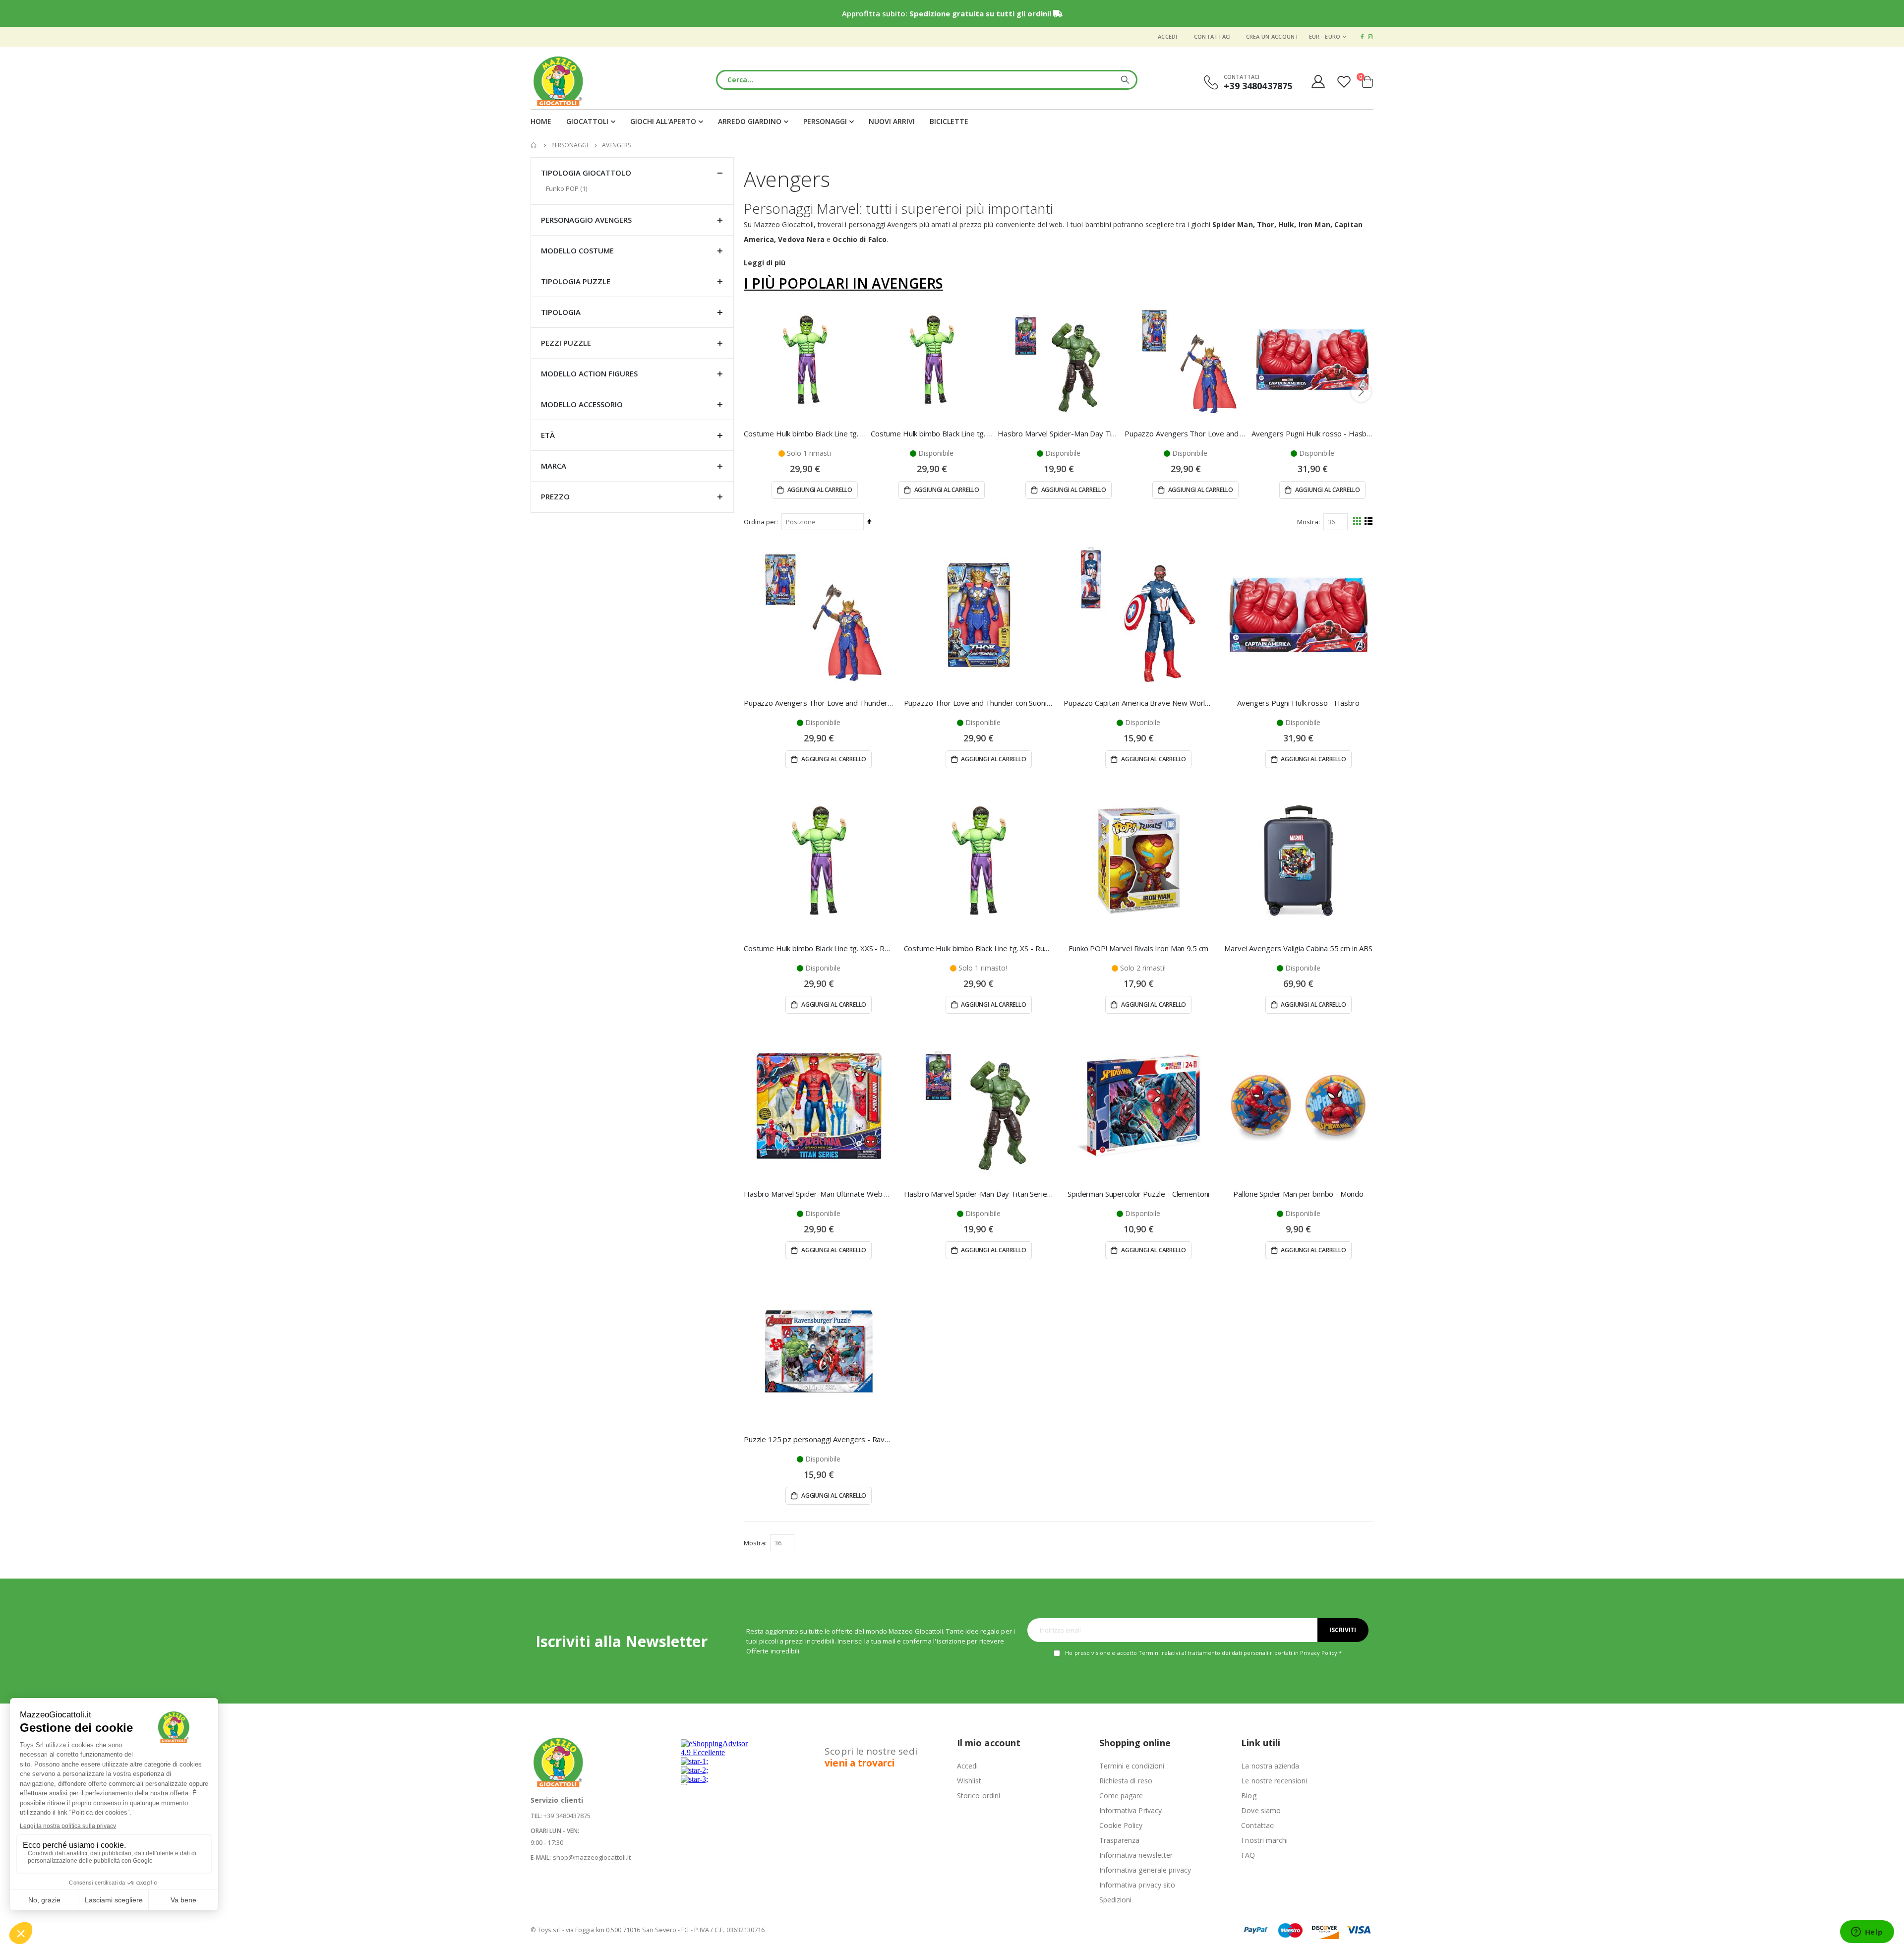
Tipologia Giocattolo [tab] (586, 173)
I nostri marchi (1264, 1840)
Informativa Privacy (1130, 1810)
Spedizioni (1116, 1900)
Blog (1249, 1796)
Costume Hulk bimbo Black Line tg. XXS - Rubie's (932, 433)
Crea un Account (1273, 36)
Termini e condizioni (1132, 1766)
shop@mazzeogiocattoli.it (592, 1857)
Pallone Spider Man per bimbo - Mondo (1298, 1194)
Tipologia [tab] (561, 312)
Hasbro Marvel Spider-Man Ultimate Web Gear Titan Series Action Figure (819, 1194)
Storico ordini (979, 1796)
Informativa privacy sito (1137, 1885)
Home (534, 145)
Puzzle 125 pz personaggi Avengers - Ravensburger (819, 1439)
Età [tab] (548, 435)
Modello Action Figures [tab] (589, 373)
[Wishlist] (1345, 82)
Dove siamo (1261, 1810)
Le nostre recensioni (1274, 1781)
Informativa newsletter (1136, 1855)
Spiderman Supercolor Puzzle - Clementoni (1138, 1194)
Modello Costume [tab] (577, 250)
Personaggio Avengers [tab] (586, 220)
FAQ (1248, 1855)
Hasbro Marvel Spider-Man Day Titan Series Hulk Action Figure (1059, 433)
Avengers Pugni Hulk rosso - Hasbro (1312, 433)
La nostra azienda (1270, 1766)
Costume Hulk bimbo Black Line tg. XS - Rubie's (805, 433)
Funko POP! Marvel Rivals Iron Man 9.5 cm (1138, 948)
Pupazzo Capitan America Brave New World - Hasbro (1139, 703)
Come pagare (1121, 1796)
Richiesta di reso (1126, 1781)
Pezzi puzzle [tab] (566, 343)
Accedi (1168, 36)
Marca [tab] (554, 466)
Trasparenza (1120, 1840)
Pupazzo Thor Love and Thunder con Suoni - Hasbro (979, 703)
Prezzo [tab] (555, 496)
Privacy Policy (1319, 1653)
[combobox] (927, 80)
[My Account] (1318, 82)
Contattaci (1213, 36)
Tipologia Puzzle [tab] (576, 281)
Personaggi (570, 145)
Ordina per (760, 522)
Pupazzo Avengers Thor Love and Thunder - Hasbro (1186, 433)
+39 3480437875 (567, 1816)
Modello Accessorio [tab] (582, 404)
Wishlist (969, 1781)
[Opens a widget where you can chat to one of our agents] (1867, 1933)
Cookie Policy (1121, 1825)
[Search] (1125, 80)
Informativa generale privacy (1145, 1870)
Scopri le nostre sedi (871, 1757)
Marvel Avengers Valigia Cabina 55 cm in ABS (1298, 948)
